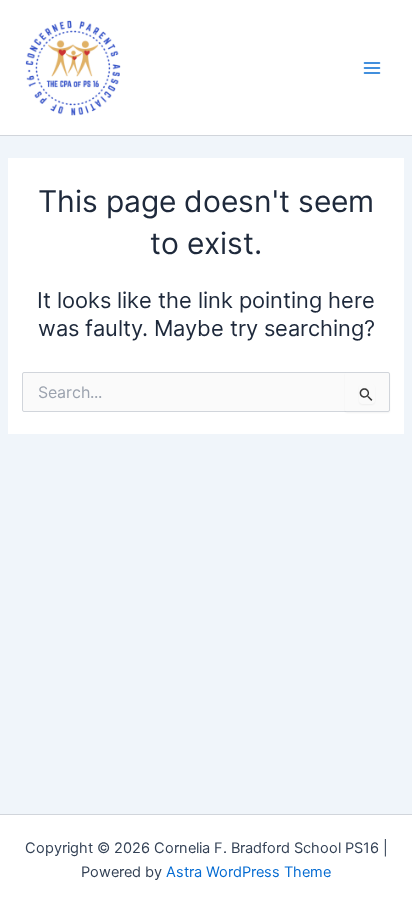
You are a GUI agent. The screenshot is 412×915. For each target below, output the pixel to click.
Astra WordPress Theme (248, 872)
